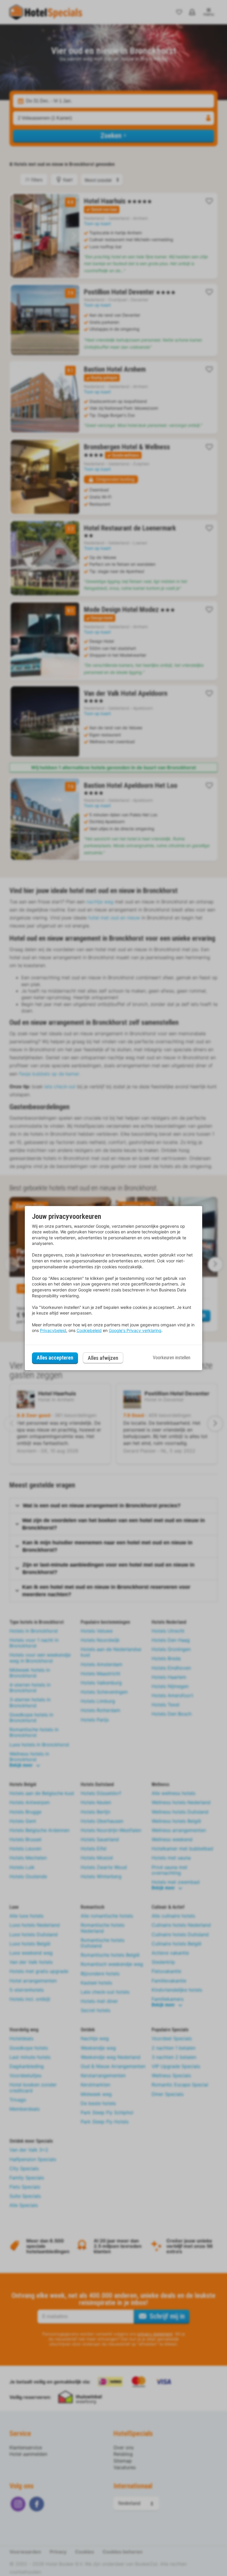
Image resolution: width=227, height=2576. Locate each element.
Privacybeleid (53, 1330)
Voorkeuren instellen (172, 1358)
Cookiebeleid (89, 1330)
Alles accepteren (55, 1358)
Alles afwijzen (103, 1358)
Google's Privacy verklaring (135, 1330)
